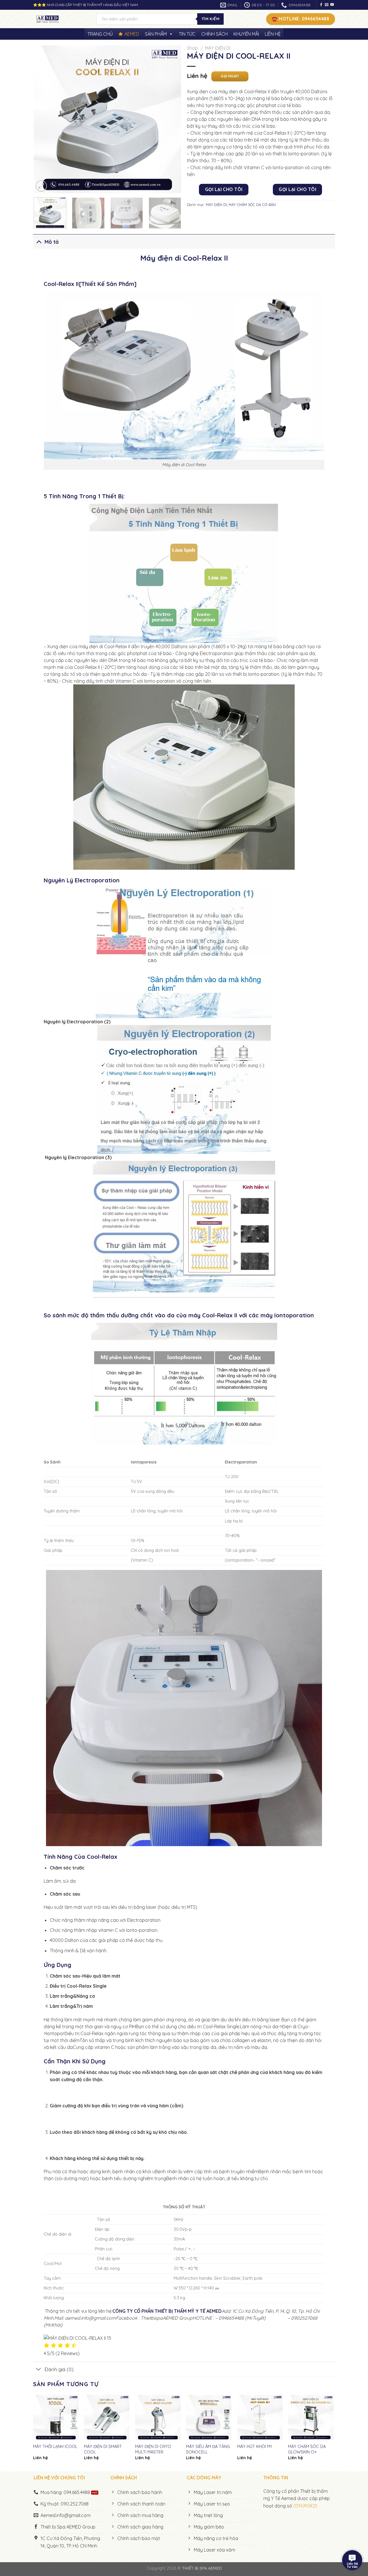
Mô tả (52, 242)
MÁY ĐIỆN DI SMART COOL (103, 2449)
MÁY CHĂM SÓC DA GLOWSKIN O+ (307, 2449)
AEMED (132, 34)
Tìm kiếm (210, 19)
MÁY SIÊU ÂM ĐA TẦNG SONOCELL (208, 2449)
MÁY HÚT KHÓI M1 (255, 2447)
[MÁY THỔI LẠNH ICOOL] (56, 2417)
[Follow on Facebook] (321, 5)
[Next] (171, 119)
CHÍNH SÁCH (214, 34)
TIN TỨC (187, 34)
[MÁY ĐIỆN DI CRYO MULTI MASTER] (158, 2417)
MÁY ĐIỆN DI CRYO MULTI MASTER (153, 2449)
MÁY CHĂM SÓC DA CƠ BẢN (252, 205)
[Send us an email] (327, 5)
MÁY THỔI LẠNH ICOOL (55, 2447)
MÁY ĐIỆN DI (218, 48)
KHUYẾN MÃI (246, 34)
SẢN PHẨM (156, 34)
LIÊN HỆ (273, 34)
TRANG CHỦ (100, 34)
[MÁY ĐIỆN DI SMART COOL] (107, 2417)
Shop (192, 48)
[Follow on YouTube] (332, 5)
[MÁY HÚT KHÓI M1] (260, 2417)
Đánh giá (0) (59, 2369)
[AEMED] (60, 19)
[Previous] (44, 119)
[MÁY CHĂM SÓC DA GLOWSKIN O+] (311, 2417)
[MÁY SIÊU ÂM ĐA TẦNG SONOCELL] (209, 2417)
